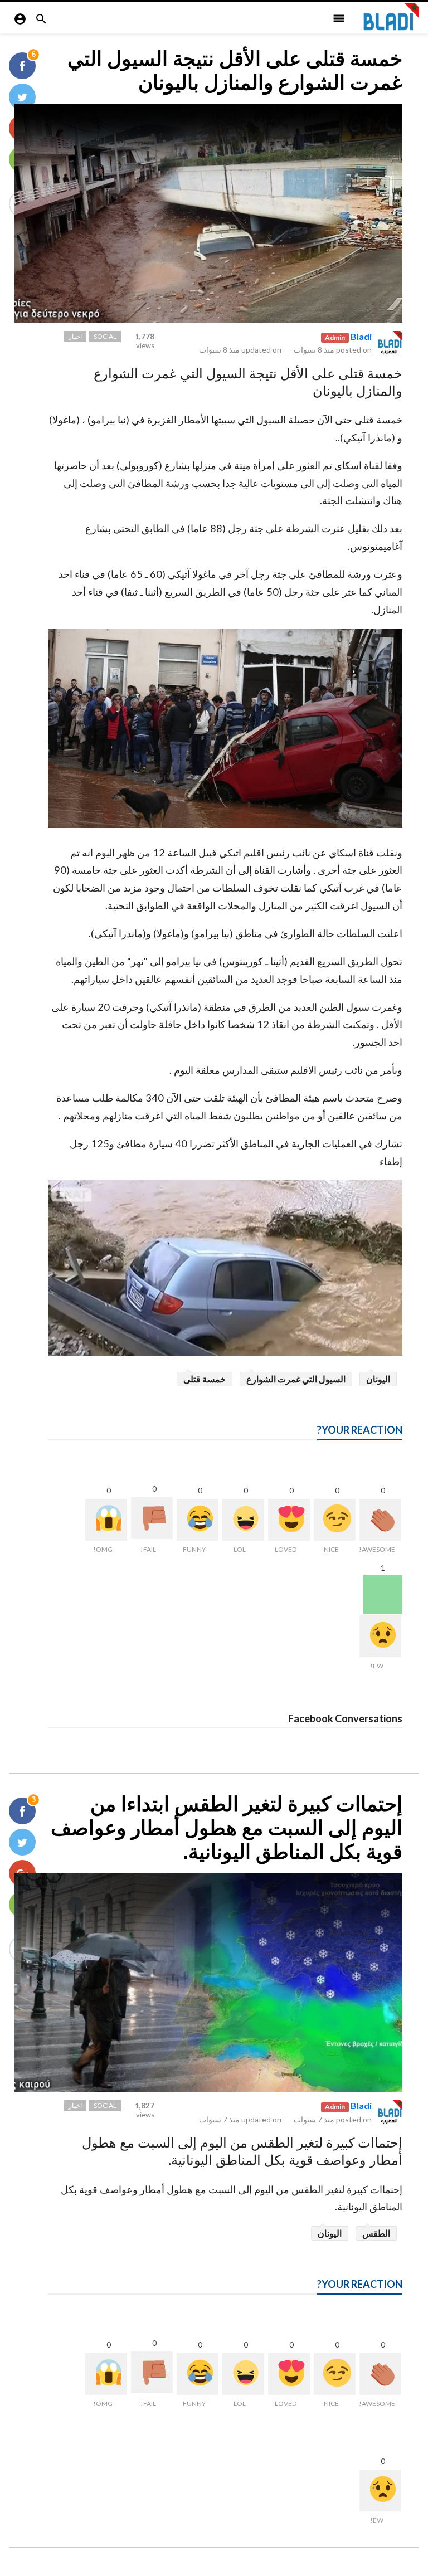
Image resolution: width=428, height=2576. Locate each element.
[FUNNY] (198, 1520)
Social (105, 336)
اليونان (378, 1379)
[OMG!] (106, 1520)
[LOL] (243, 1520)
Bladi (361, 336)
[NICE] (335, 1520)
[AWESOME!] (380, 1520)
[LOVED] (289, 1520)
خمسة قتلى (205, 1379)
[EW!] (380, 1636)
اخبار (75, 336)
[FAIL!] (152, 1518)
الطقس (376, 2233)
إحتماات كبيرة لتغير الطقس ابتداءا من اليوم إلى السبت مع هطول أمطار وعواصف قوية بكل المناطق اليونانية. (227, 1828)
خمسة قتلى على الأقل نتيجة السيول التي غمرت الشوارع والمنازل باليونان (235, 71)
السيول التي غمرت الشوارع (296, 1379)
